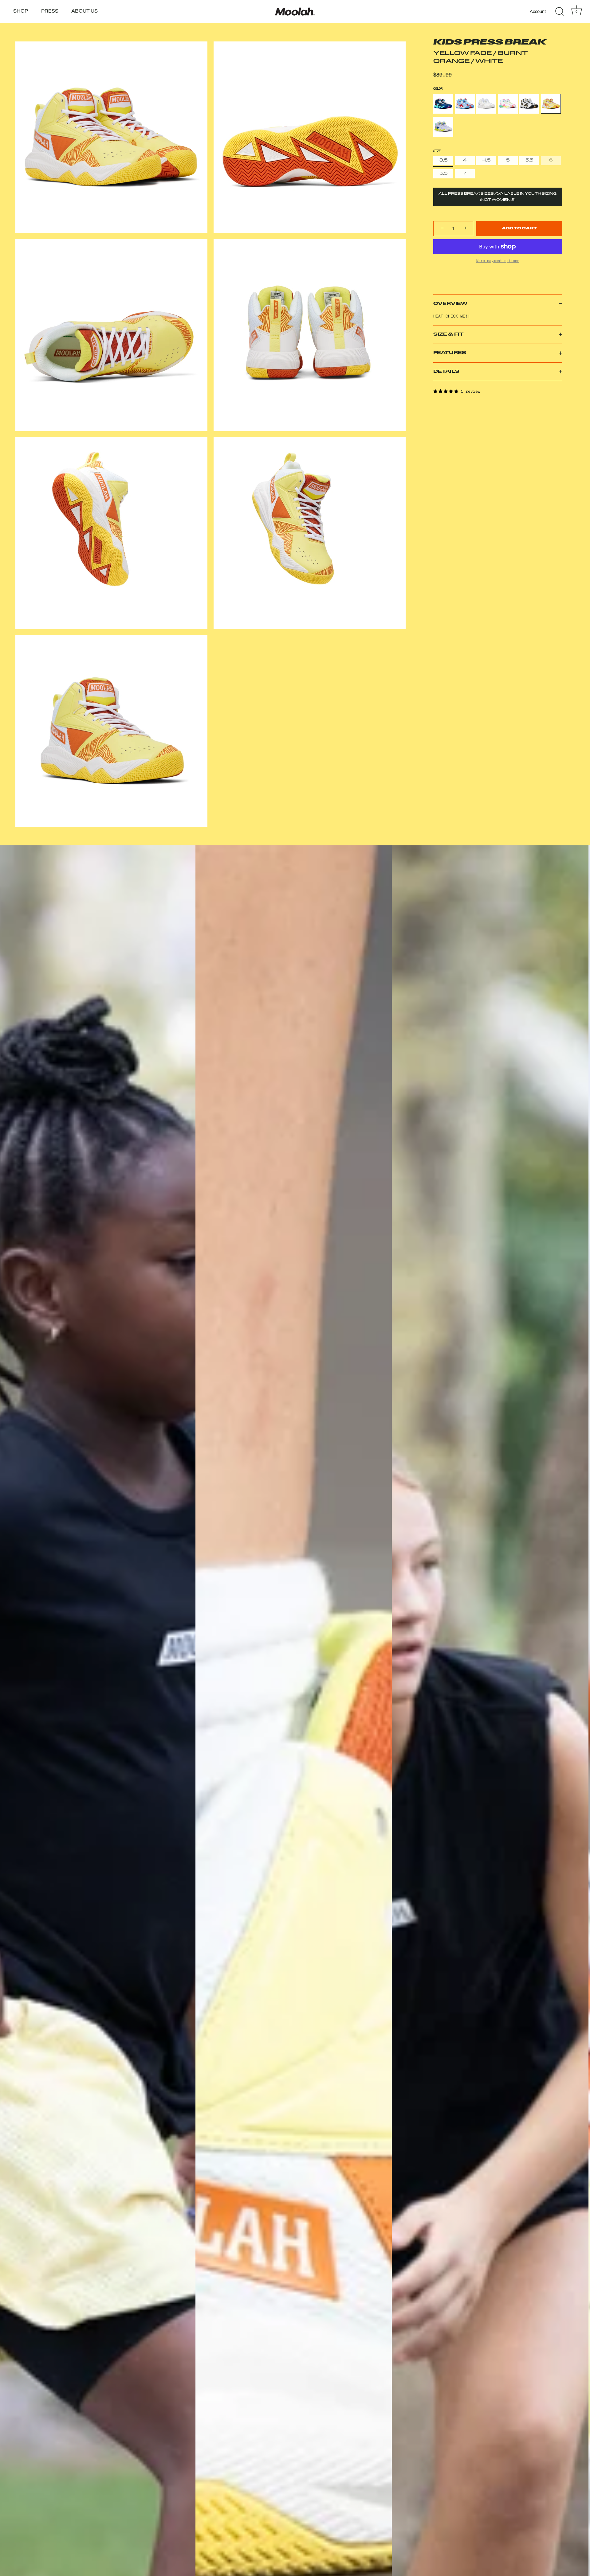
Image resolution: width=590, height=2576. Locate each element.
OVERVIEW (450, 304)
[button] (447, 391)
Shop (21, 12)
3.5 (443, 160)
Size (437, 151)
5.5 (529, 160)
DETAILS (446, 372)
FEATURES (450, 353)
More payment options (498, 261)
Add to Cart (519, 229)
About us (85, 12)
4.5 (486, 160)
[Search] (560, 12)
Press (50, 12)
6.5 (443, 174)
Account (538, 11)
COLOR (438, 88)
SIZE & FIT (448, 335)
